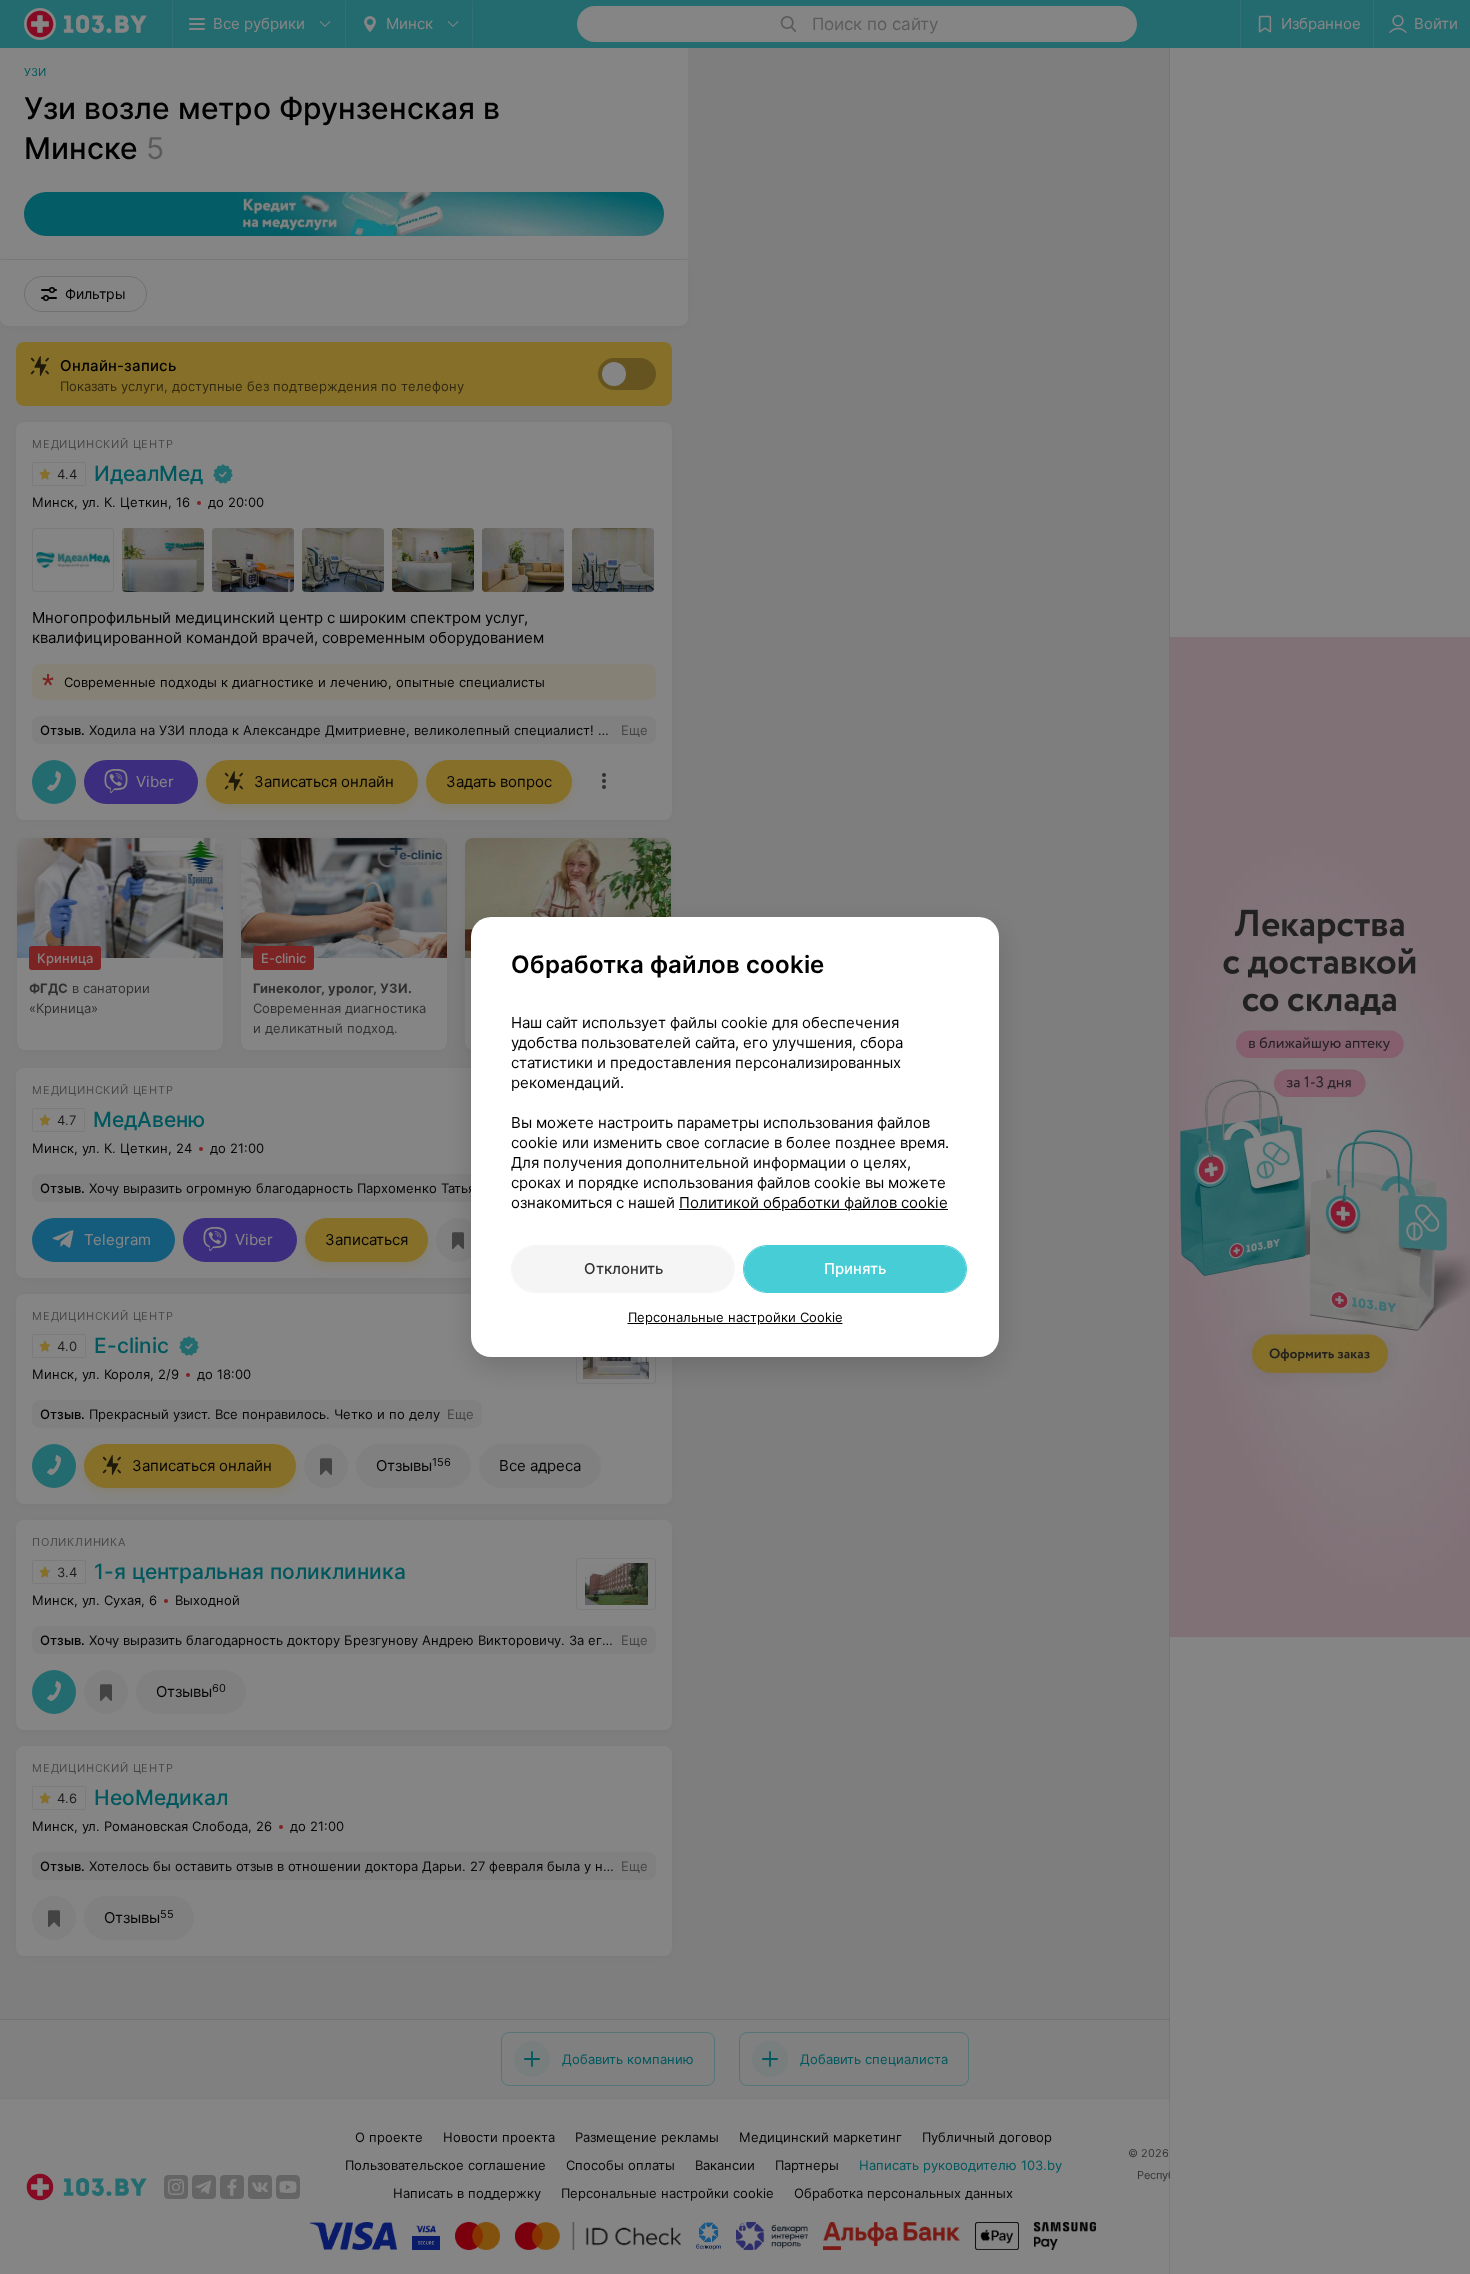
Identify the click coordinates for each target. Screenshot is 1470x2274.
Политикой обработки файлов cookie (813, 1202)
